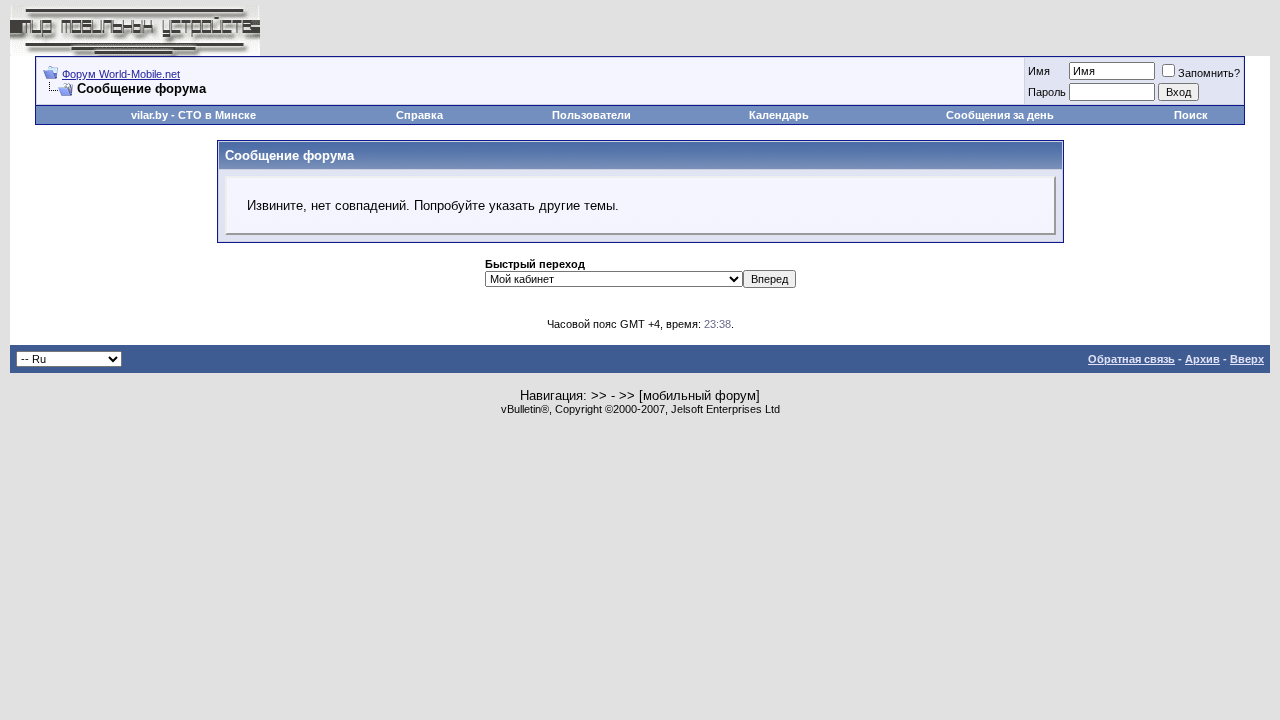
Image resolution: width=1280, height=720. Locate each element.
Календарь (779, 115)
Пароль (1047, 92)
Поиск (1191, 115)
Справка (419, 115)
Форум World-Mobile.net (121, 74)
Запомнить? (1209, 73)
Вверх (1247, 359)
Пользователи (591, 115)
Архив (1202, 359)
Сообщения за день (1000, 115)
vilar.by (149, 115)
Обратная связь (1131, 359)
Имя (1039, 71)
